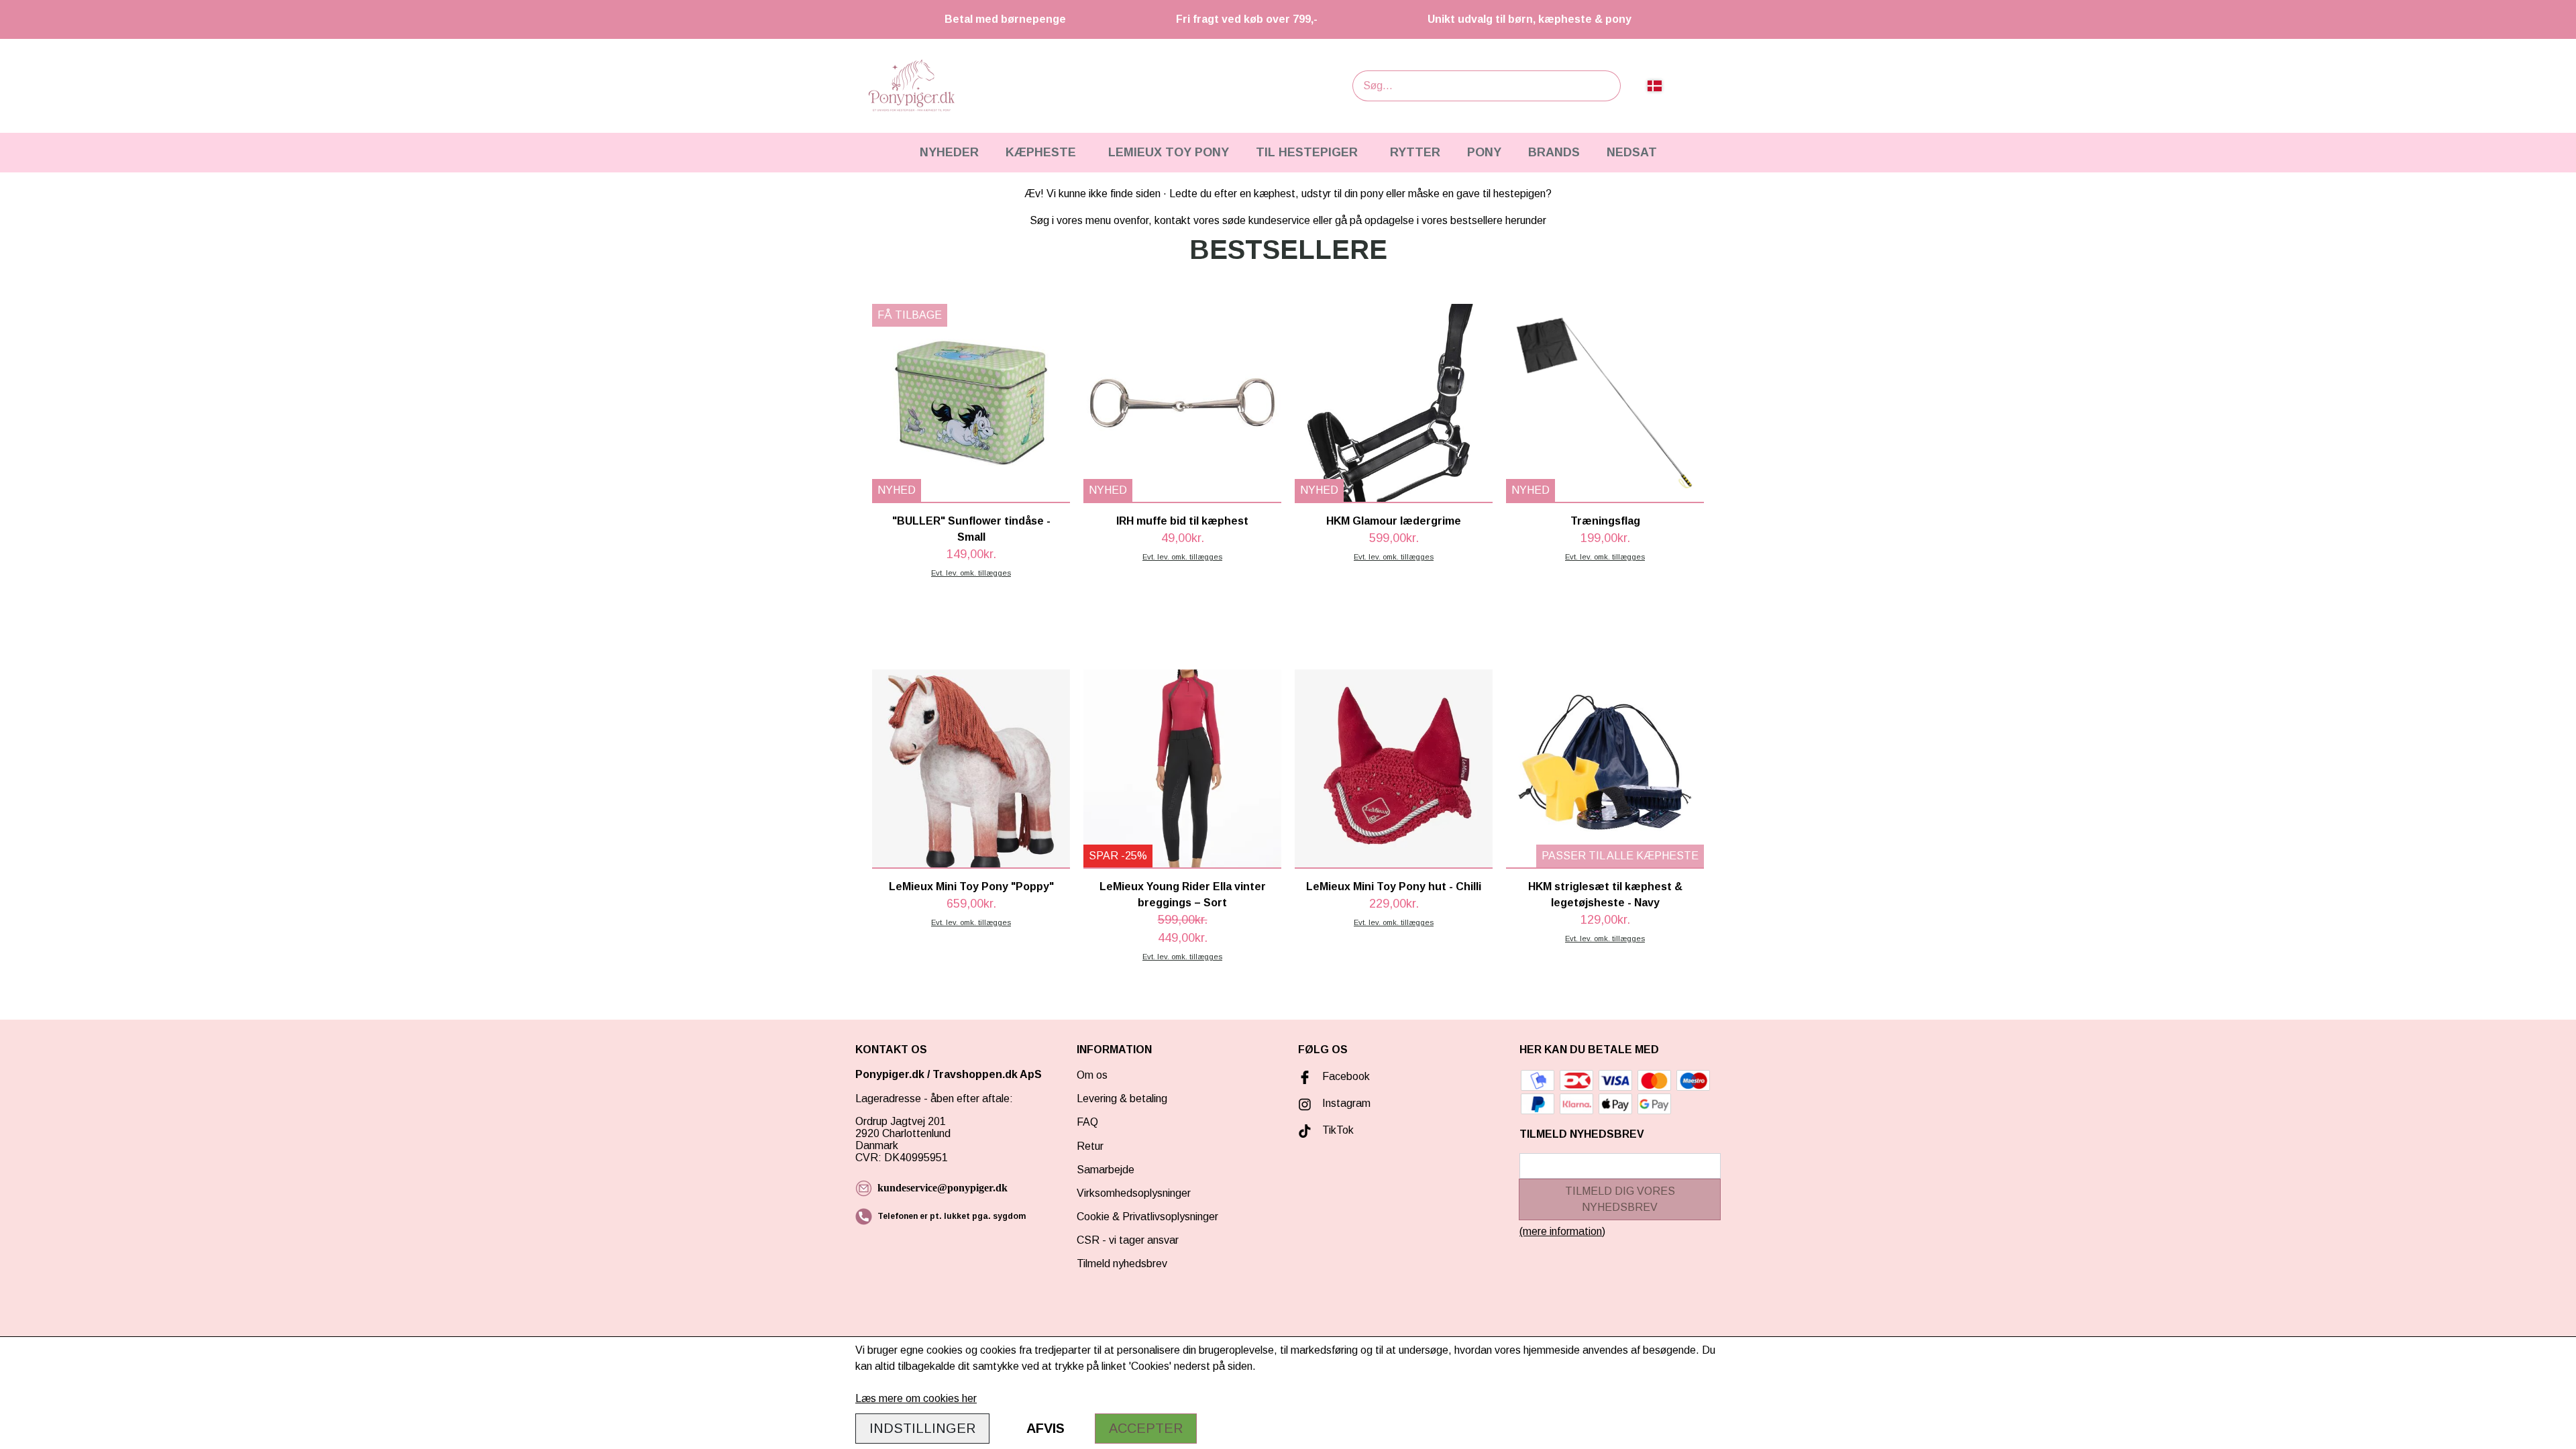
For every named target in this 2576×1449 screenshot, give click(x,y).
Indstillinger (922, 1428)
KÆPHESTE (1041, 152)
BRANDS (1554, 152)
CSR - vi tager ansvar (1128, 1240)
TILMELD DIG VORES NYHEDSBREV (1620, 1199)
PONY (1484, 152)
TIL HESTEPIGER (1307, 152)
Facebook (1346, 1076)
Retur (1090, 1146)
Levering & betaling (1122, 1098)
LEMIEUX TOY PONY (1169, 152)
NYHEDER (949, 152)
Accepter (1146, 1428)
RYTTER (1415, 152)
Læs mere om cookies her (916, 1398)
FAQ (1087, 1122)
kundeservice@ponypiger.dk (943, 1188)
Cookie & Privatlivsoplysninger (1147, 1217)
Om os (1092, 1075)
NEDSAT (1632, 152)
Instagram (1346, 1103)
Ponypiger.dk (890, 1074)
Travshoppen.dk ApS (988, 1074)
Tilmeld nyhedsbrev (1122, 1264)
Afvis (1045, 1428)
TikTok (1338, 1130)
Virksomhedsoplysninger (1134, 1193)
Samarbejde (1106, 1170)
